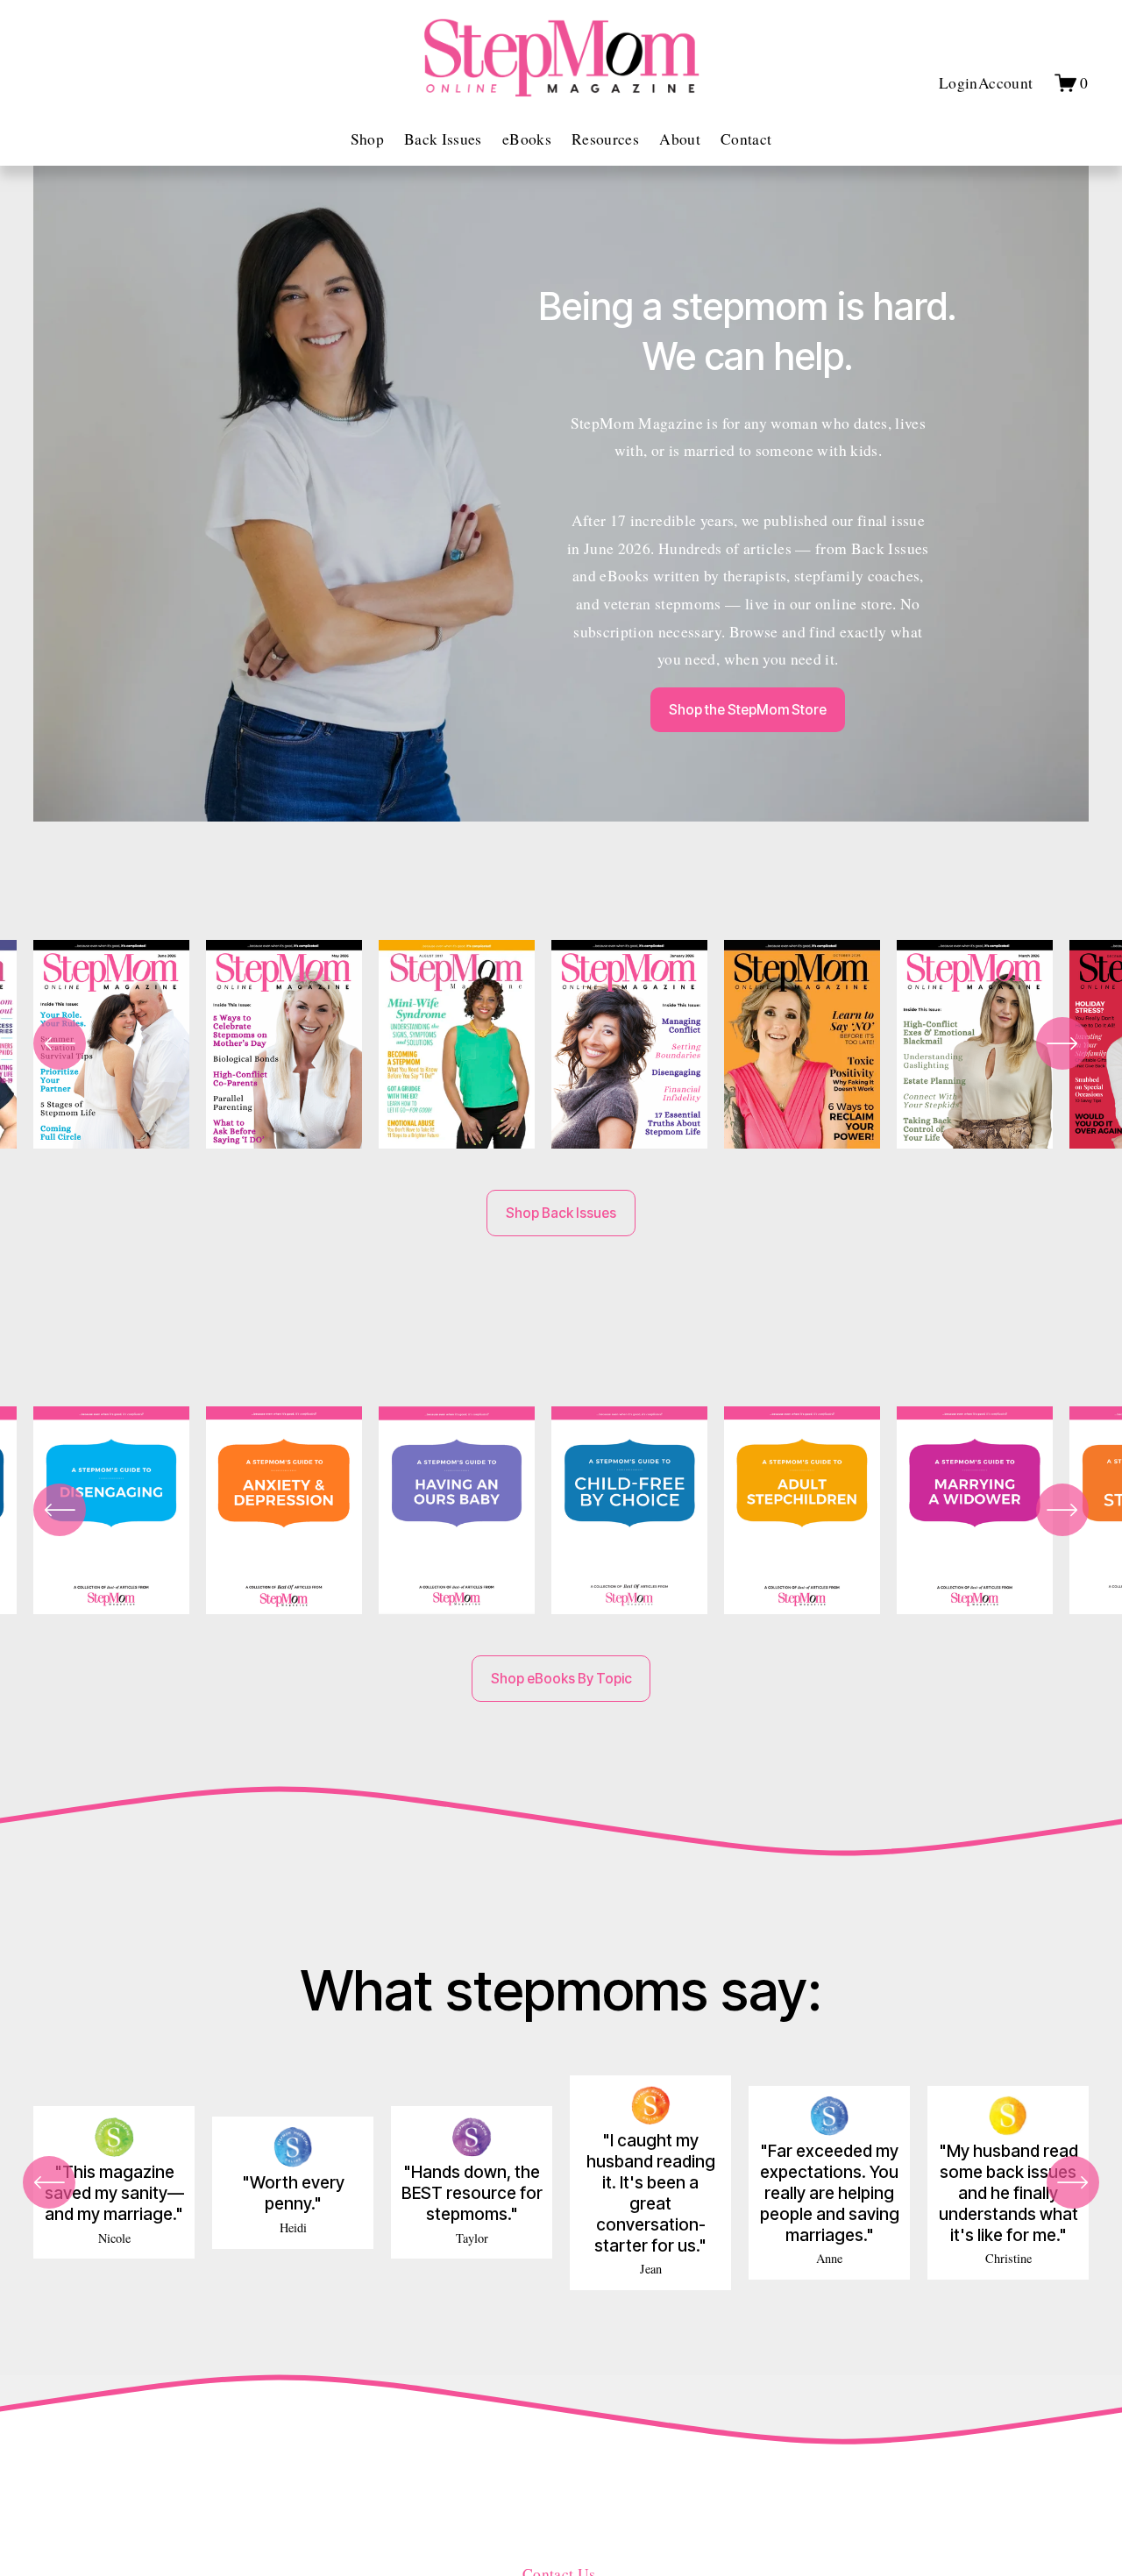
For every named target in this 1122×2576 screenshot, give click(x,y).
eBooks (527, 139)
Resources (605, 139)
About (680, 139)
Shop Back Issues (561, 1213)
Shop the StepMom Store (748, 710)
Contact (746, 139)
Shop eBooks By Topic (561, 1679)
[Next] (1062, 1043)
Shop (367, 139)
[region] (561, 1047)
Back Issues (443, 139)
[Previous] (60, 1043)
